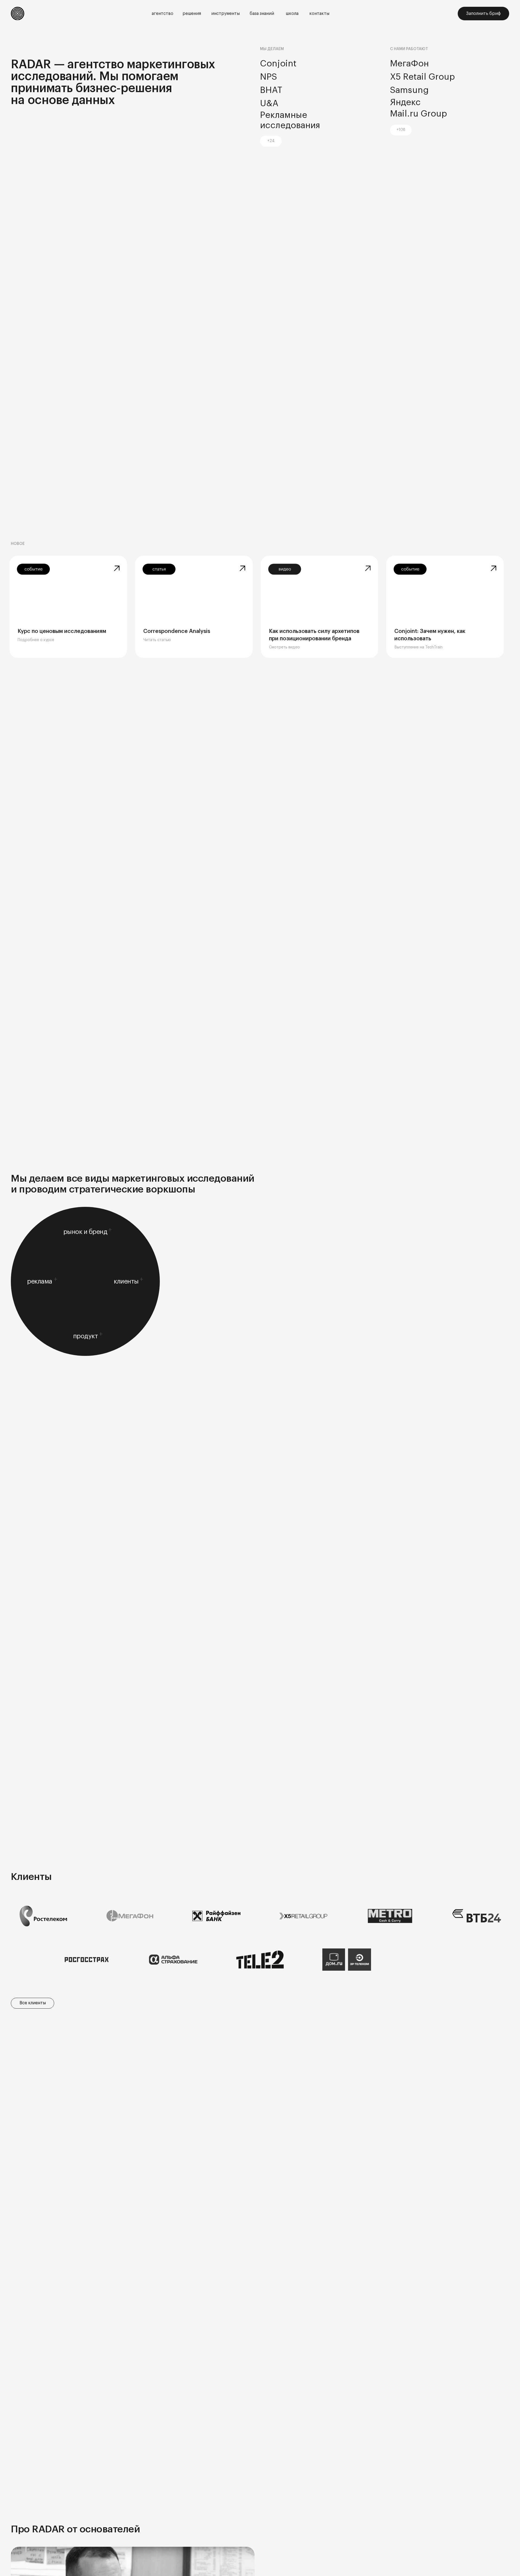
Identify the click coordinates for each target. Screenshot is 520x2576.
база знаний (262, 14)
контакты (319, 14)
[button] (162, 14)
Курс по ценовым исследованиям (62, 631)
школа (292, 14)
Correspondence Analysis (177, 631)
